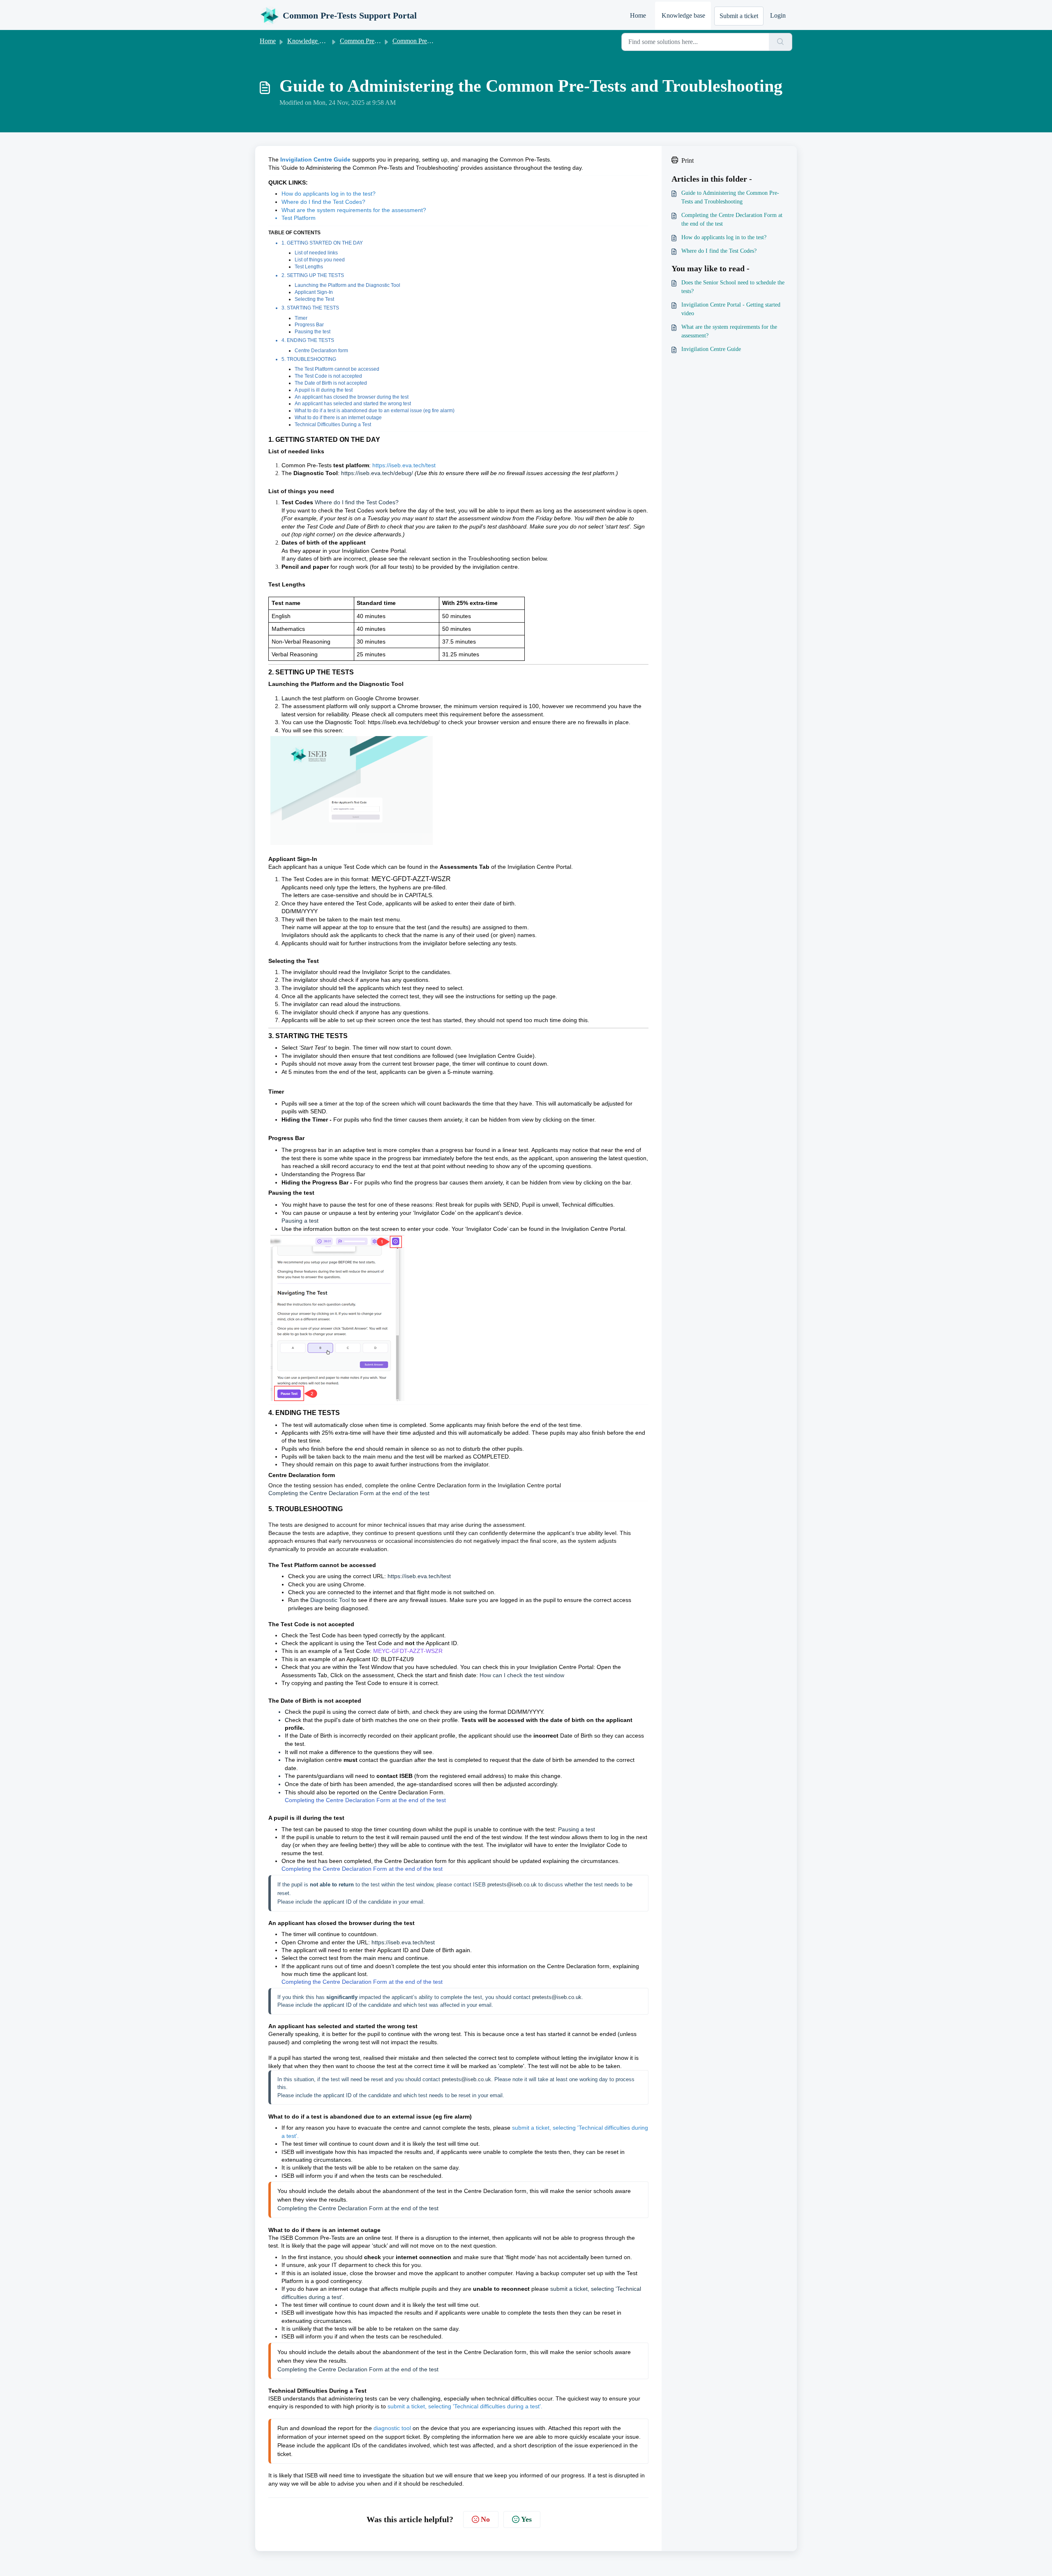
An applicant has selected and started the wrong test (353, 404)
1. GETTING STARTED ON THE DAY (322, 243)
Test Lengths (309, 267)
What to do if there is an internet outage (338, 418)
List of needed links (316, 253)
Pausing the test (313, 332)
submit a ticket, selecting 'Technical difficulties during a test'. (465, 2406)
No (485, 2519)
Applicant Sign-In (314, 292)
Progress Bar (309, 325)
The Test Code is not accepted (328, 376)
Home (638, 15)
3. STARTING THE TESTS (310, 308)
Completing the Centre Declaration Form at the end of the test (349, 1493)
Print (687, 160)
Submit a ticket (739, 16)
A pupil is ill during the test (324, 390)
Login (778, 15)
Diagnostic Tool (330, 1600)
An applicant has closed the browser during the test (352, 397)
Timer (301, 318)
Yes (526, 2519)
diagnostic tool (392, 2428)
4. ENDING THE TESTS (308, 340)
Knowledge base (683, 15)
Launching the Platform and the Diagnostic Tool (348, 285)
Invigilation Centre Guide (501, 1056)
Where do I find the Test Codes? (323, 202)
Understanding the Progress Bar (323, 1174)
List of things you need (320, 260)
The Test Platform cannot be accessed (337, 369)
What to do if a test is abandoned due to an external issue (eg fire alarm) (375, 411)
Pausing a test (300, 1221)
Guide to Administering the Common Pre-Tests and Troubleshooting (730, 197)
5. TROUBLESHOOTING (309, 359)
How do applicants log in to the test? (329, 194)
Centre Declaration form (322, 351)
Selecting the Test (314, 299)
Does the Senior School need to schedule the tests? (733, 287)
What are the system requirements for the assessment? (354, 210)
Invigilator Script (383, 972)
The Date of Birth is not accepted (331, 383)
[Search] (781, 42)
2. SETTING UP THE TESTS (313, 275)
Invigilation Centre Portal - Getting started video (731, 309)
